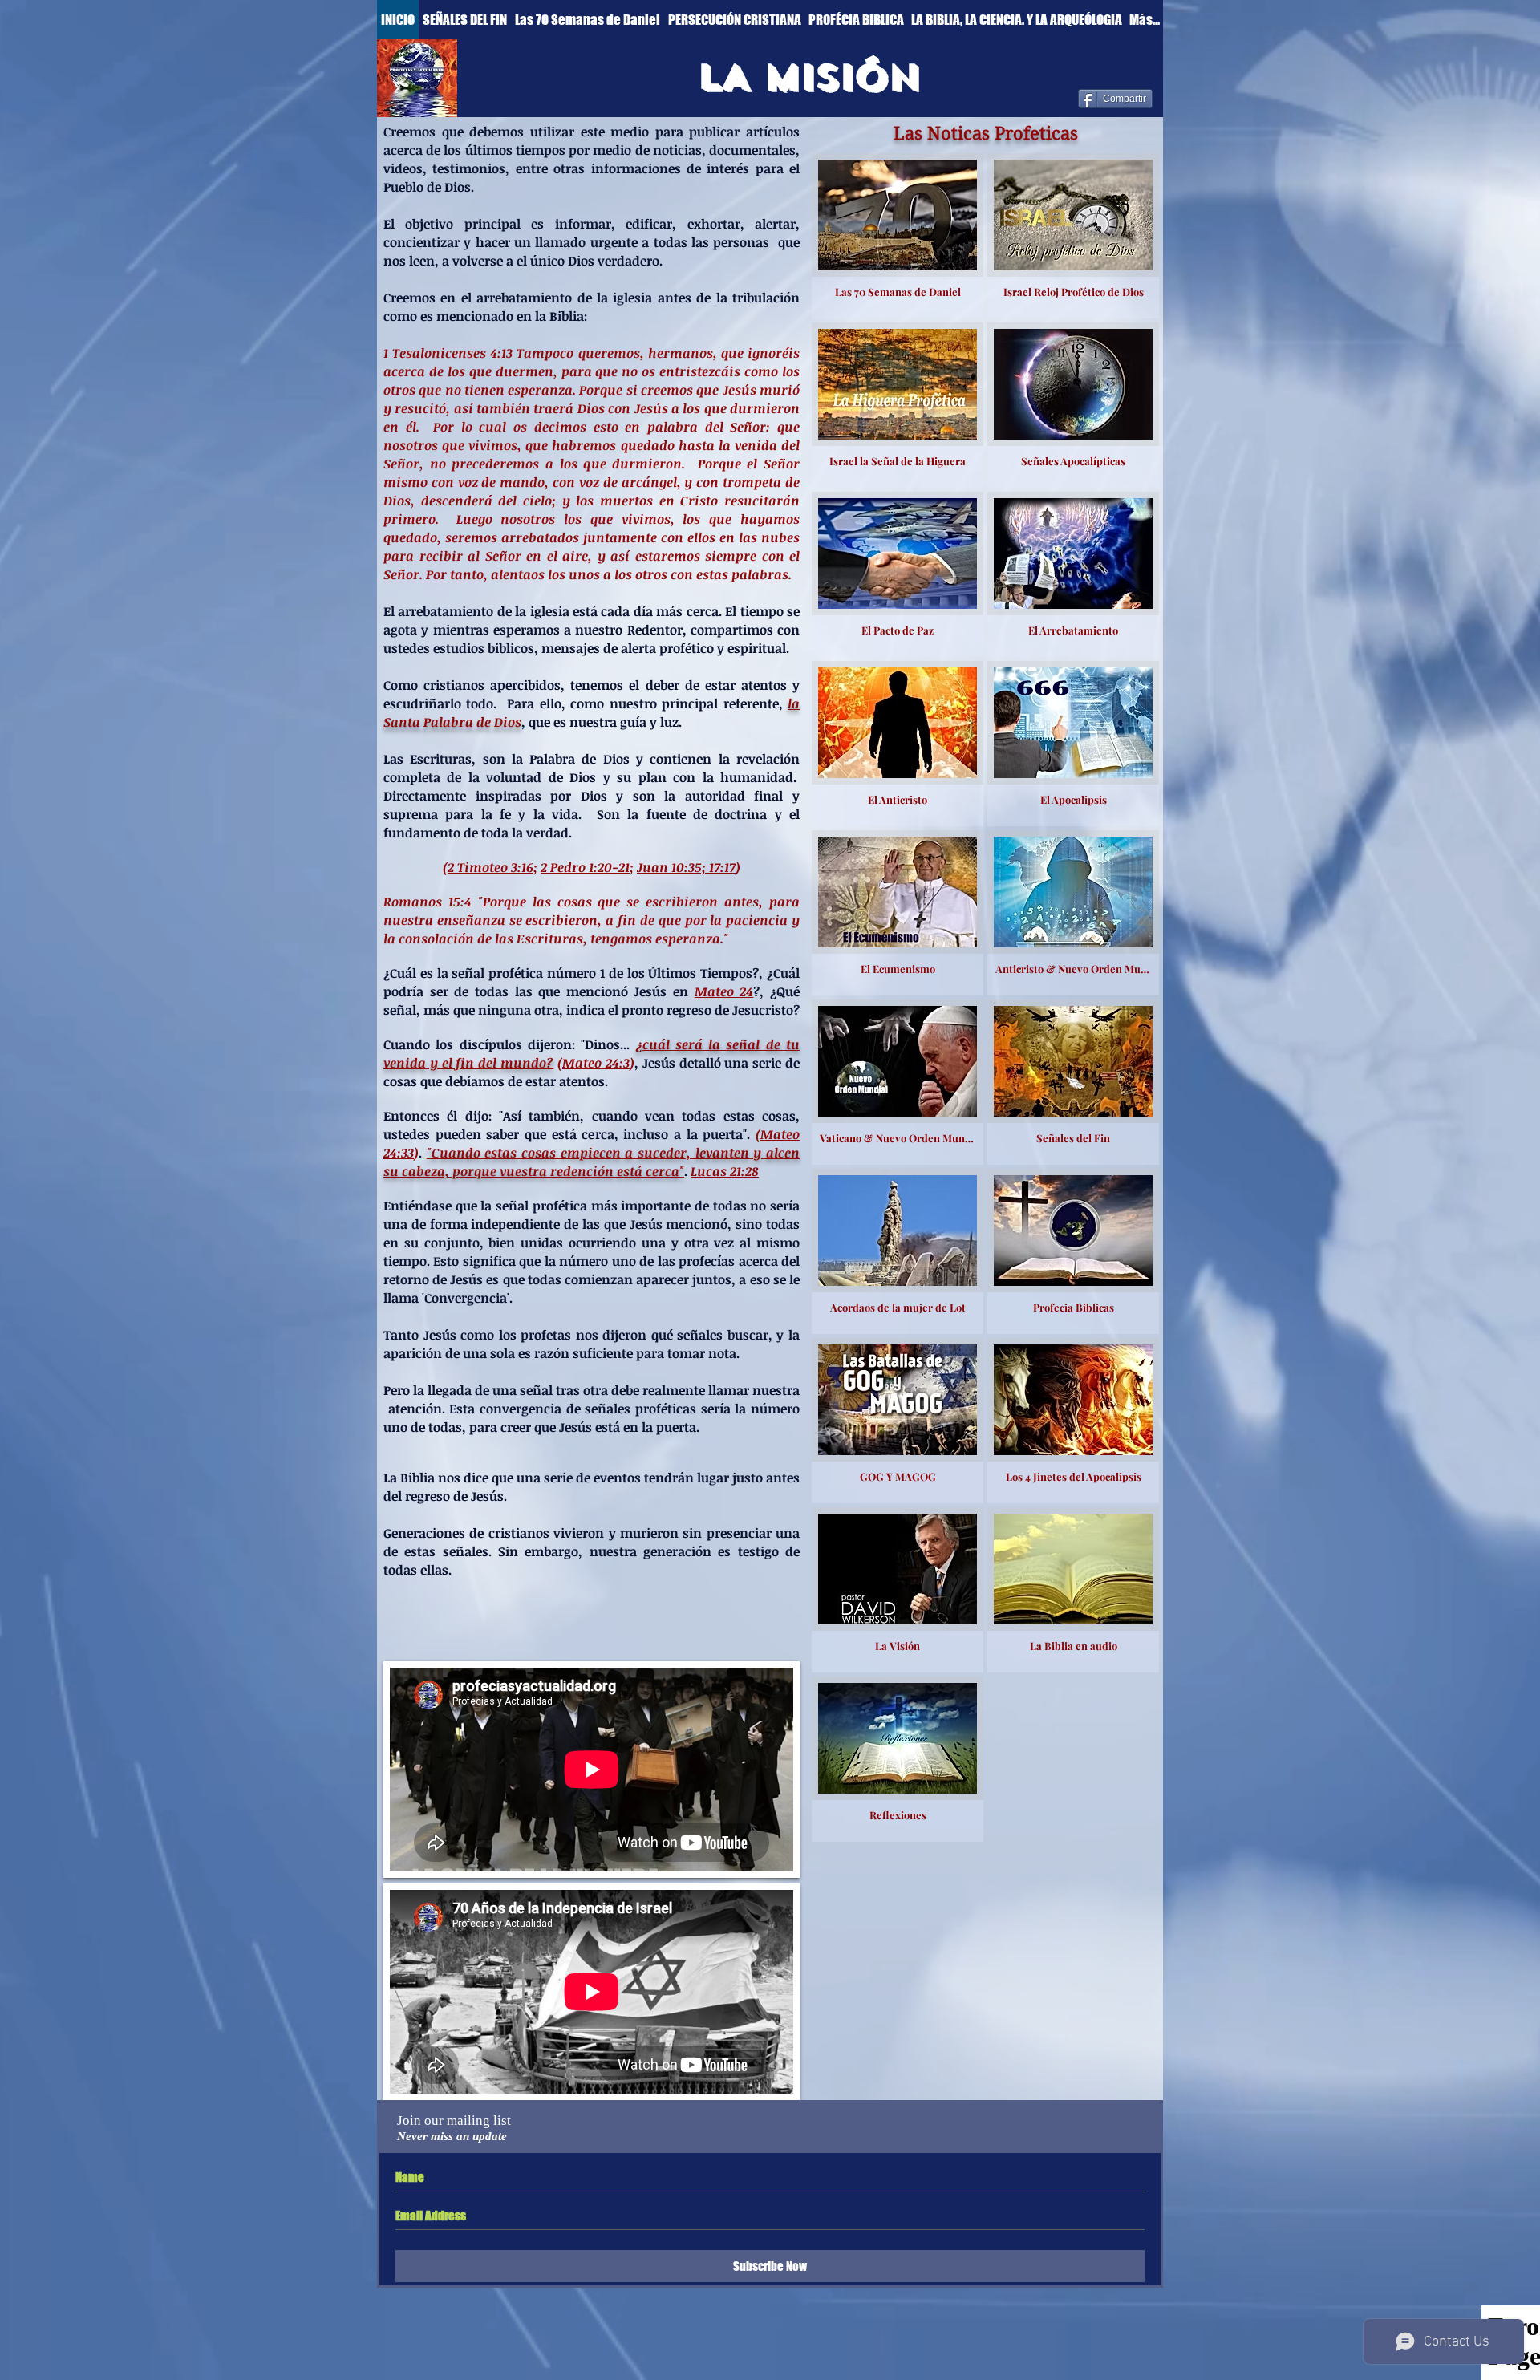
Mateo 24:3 (596, 1063)
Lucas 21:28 (725, 1171)
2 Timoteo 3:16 (490, 867)
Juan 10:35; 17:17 (686, 867)
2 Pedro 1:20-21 (585, 867)
